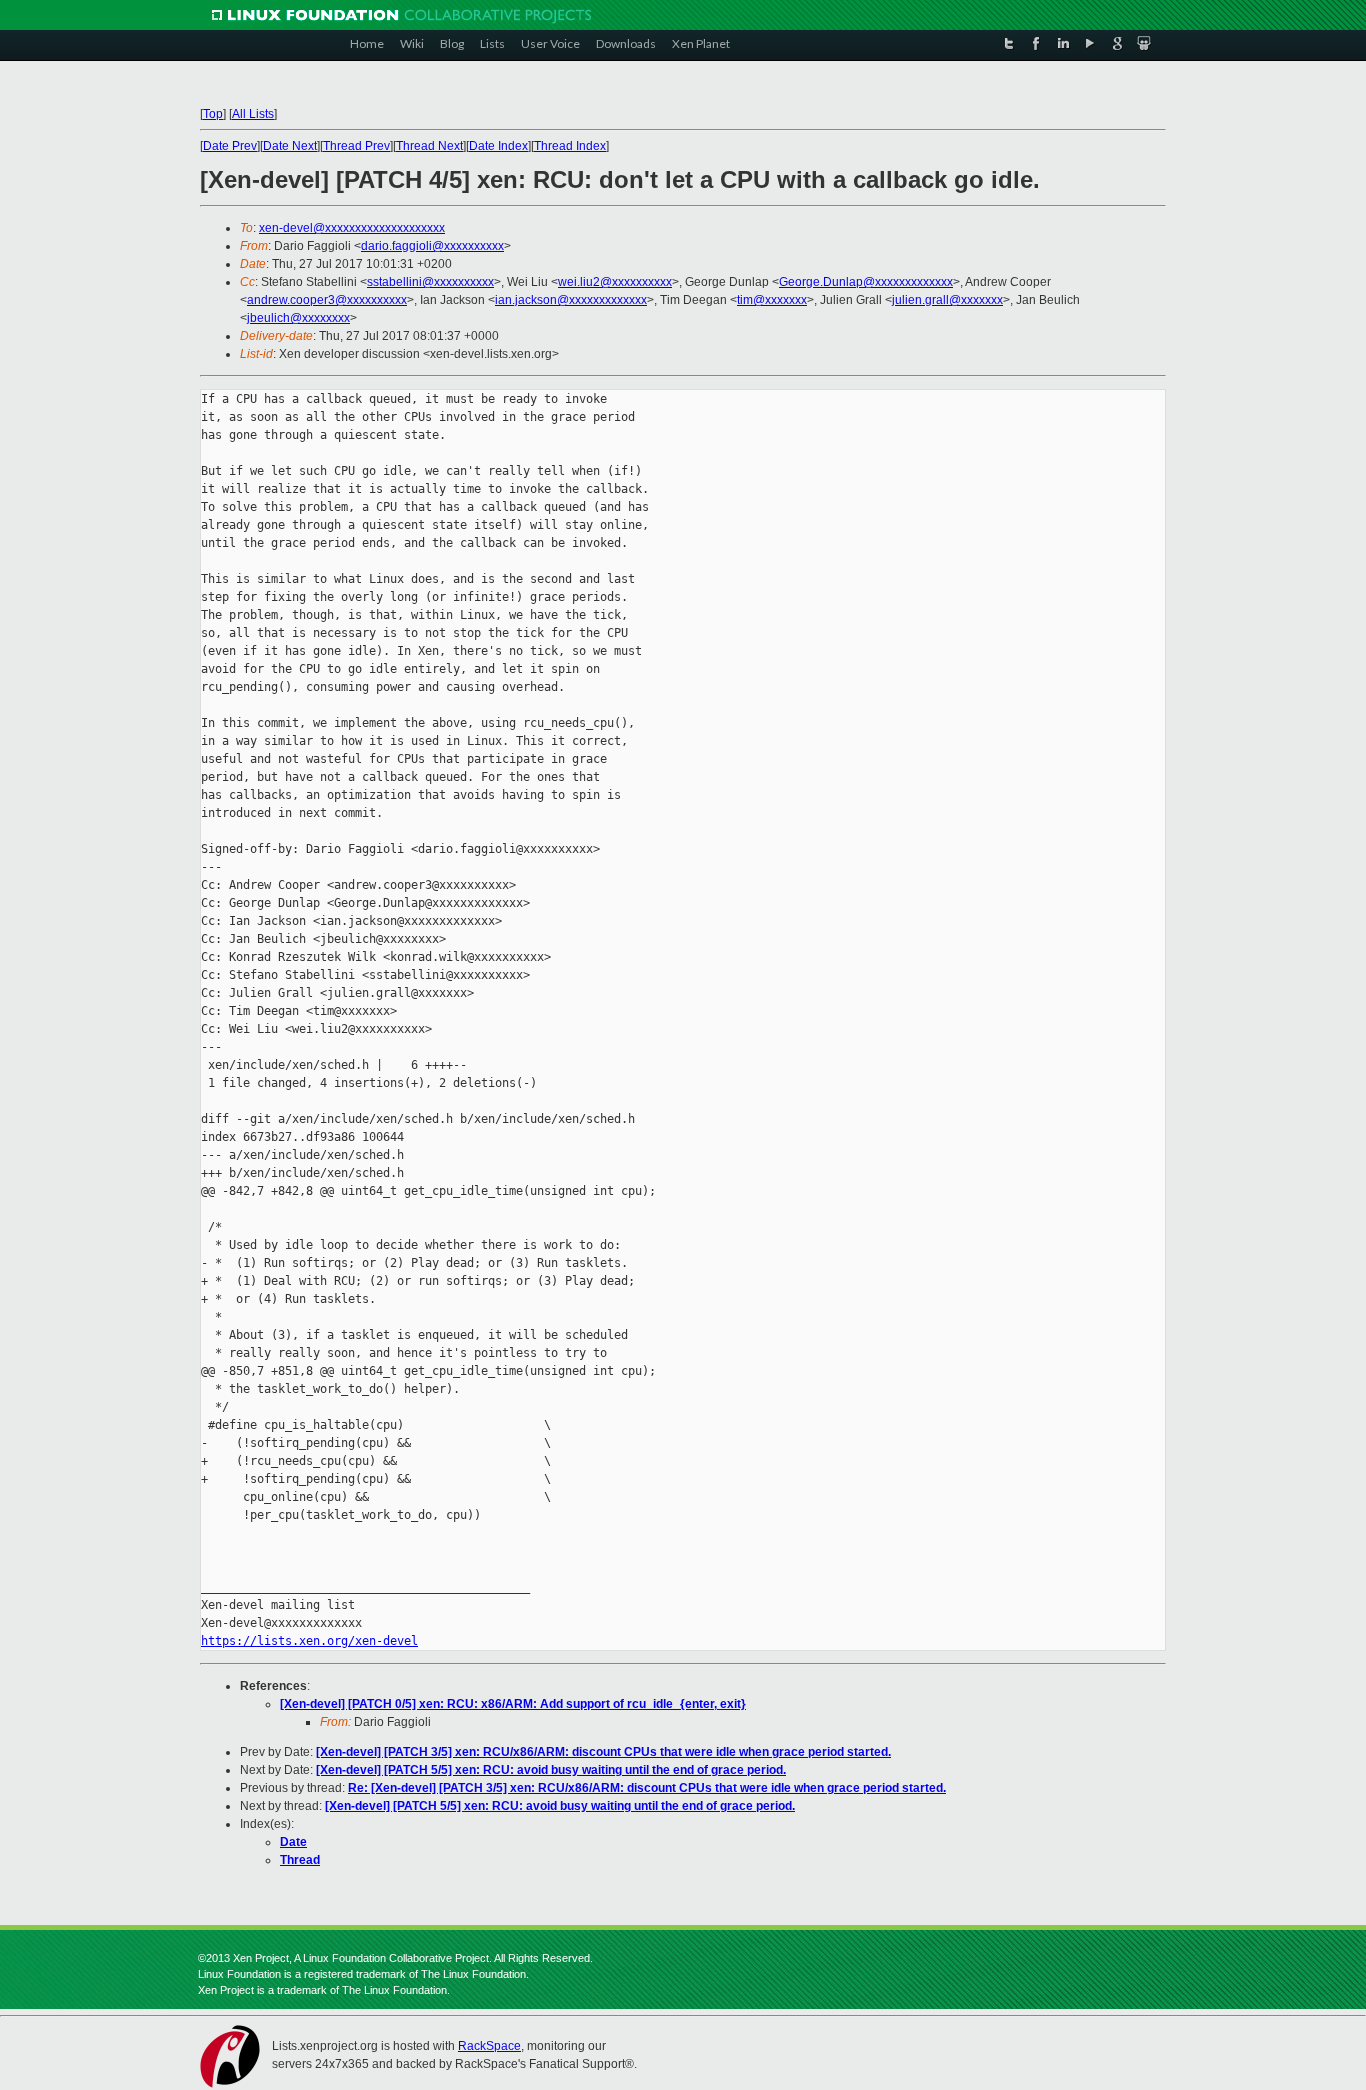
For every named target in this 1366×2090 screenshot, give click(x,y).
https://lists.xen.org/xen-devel (309, 1641)
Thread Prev (356, 146)
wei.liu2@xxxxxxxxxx (615, 282)
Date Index (498, 146)
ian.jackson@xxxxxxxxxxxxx (571, 300)
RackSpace (489, 2046)
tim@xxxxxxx (772, 300)
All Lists (253, 114)
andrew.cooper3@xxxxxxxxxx (327, 300)
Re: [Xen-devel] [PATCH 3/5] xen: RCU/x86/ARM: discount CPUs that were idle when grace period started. (647, 1788)
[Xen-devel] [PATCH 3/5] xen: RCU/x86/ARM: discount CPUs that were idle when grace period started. (603, 1752)
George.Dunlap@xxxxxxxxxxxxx (866, 282)
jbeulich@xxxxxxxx (298, 318)
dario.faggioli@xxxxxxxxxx (432, 246)
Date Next (290, 146)
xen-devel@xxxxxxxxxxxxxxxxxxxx (352, 228)
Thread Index (570, 146)
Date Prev (230, 146)
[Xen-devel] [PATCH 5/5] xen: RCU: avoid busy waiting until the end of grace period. (551, 1770)
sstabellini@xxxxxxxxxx (430, 282)
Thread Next (429, 146)
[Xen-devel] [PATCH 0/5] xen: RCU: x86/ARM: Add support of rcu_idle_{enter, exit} (513, 1704)
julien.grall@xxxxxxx (947, 300)
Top (213, 114)
